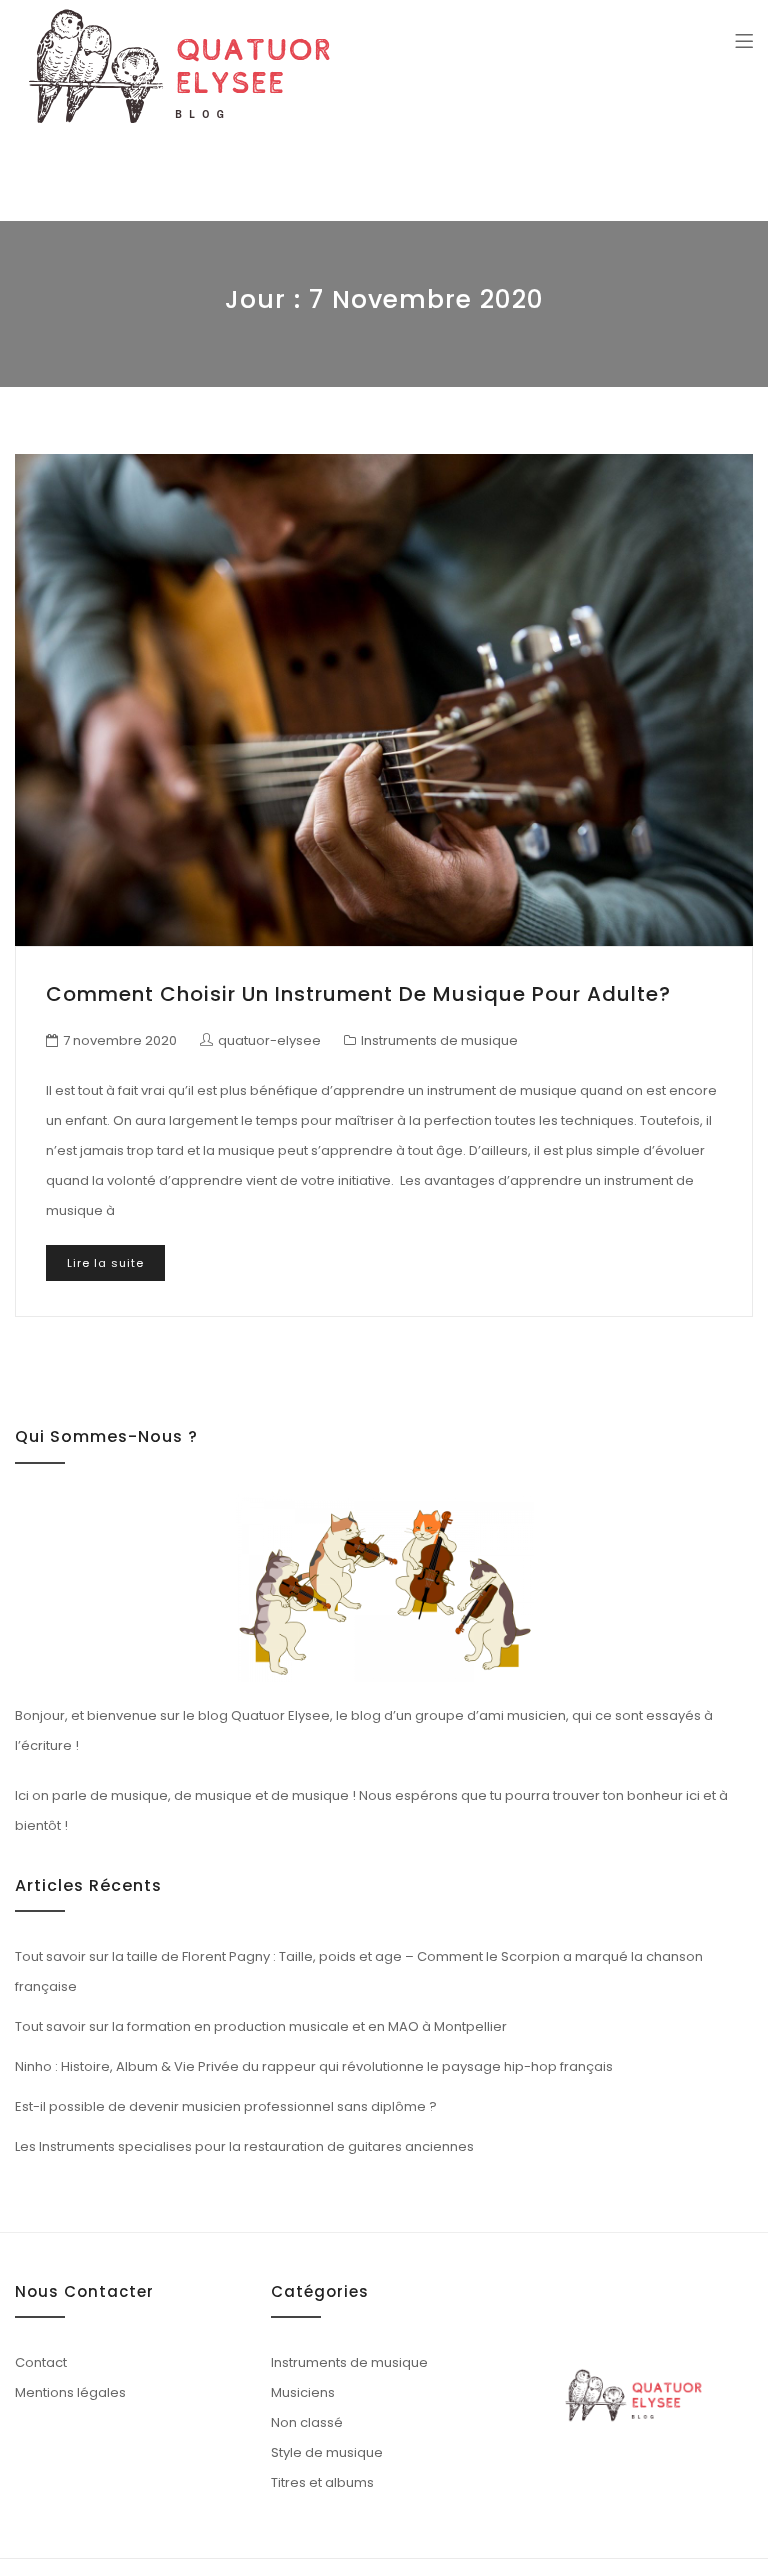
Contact (41, 2362)
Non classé (307, 2422)
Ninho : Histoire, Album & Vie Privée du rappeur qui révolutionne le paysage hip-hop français (314, 2066)
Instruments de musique (439, 1040)
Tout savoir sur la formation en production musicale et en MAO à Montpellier (261, 2026)
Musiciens (303, 2392)
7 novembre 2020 (120, 1040)
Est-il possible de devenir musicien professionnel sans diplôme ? (226, 2106)
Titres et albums (322, 2482)
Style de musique (327, 2452)
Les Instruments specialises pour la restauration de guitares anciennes (244, 2146)
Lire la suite (105, 1263)
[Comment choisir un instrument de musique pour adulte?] (384, 700)
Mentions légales (70, 2392)
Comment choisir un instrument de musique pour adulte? (358, 994)
